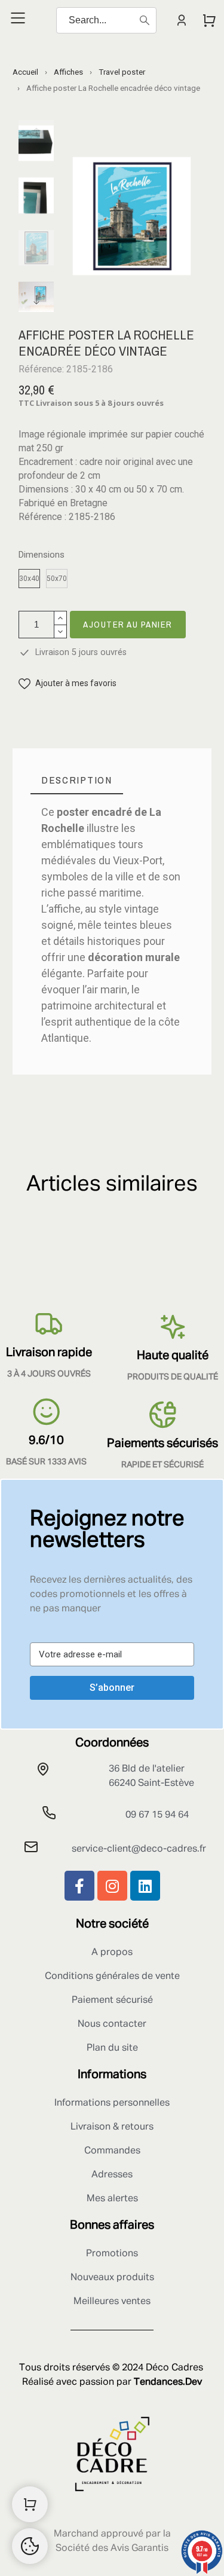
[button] (67, 683)
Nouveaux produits (112, 2278)
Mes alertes (112, 2199)
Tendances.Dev (168, 2382)
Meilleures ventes (112, 2302)
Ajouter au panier (128, 624)
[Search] (145, 20)
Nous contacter (112, 2024)
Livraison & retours (112, 2127)
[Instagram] (112, 1886)
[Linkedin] (145, 1886)
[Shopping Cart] (30, 2504)
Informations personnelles (112, 2103)
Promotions (112, 2254)
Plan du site (112, 2048)
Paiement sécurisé (112, 2000)
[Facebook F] (79, 1886)
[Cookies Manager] (30, 2546)
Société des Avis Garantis (112, 2549)
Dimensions (42, 555)
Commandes (112, 2151)
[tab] (77, 780)
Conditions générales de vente (112, 1977)
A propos (112, 1953)
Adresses (112, 2175)
